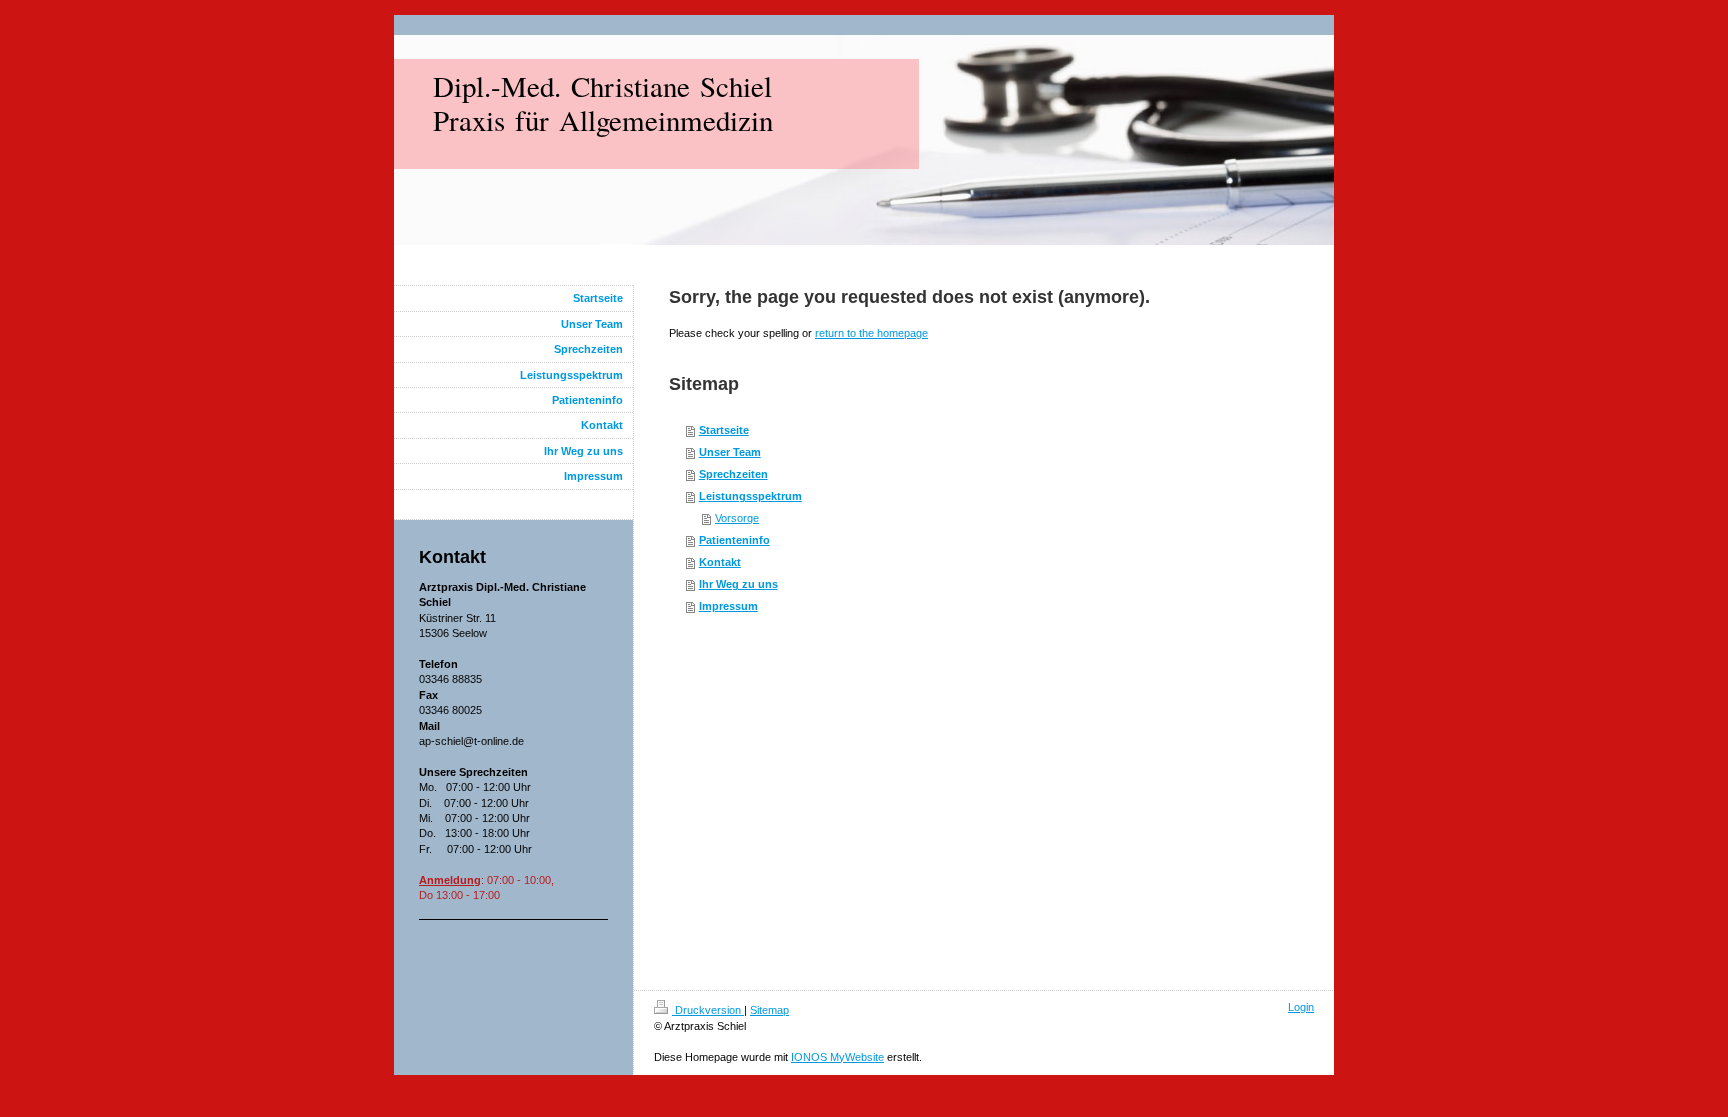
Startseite (724, 430)
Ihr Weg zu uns (738, 584)
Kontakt (720, 562)
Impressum (728, 606)
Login (1301, 1007)
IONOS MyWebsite (837, 1057)
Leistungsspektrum (750, 496)
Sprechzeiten (733, 474)
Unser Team (730, 452)
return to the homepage (871, 333)
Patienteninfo (734, 540)
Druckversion (708, 1010)
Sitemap (769, 1010)
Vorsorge (737, 518)
